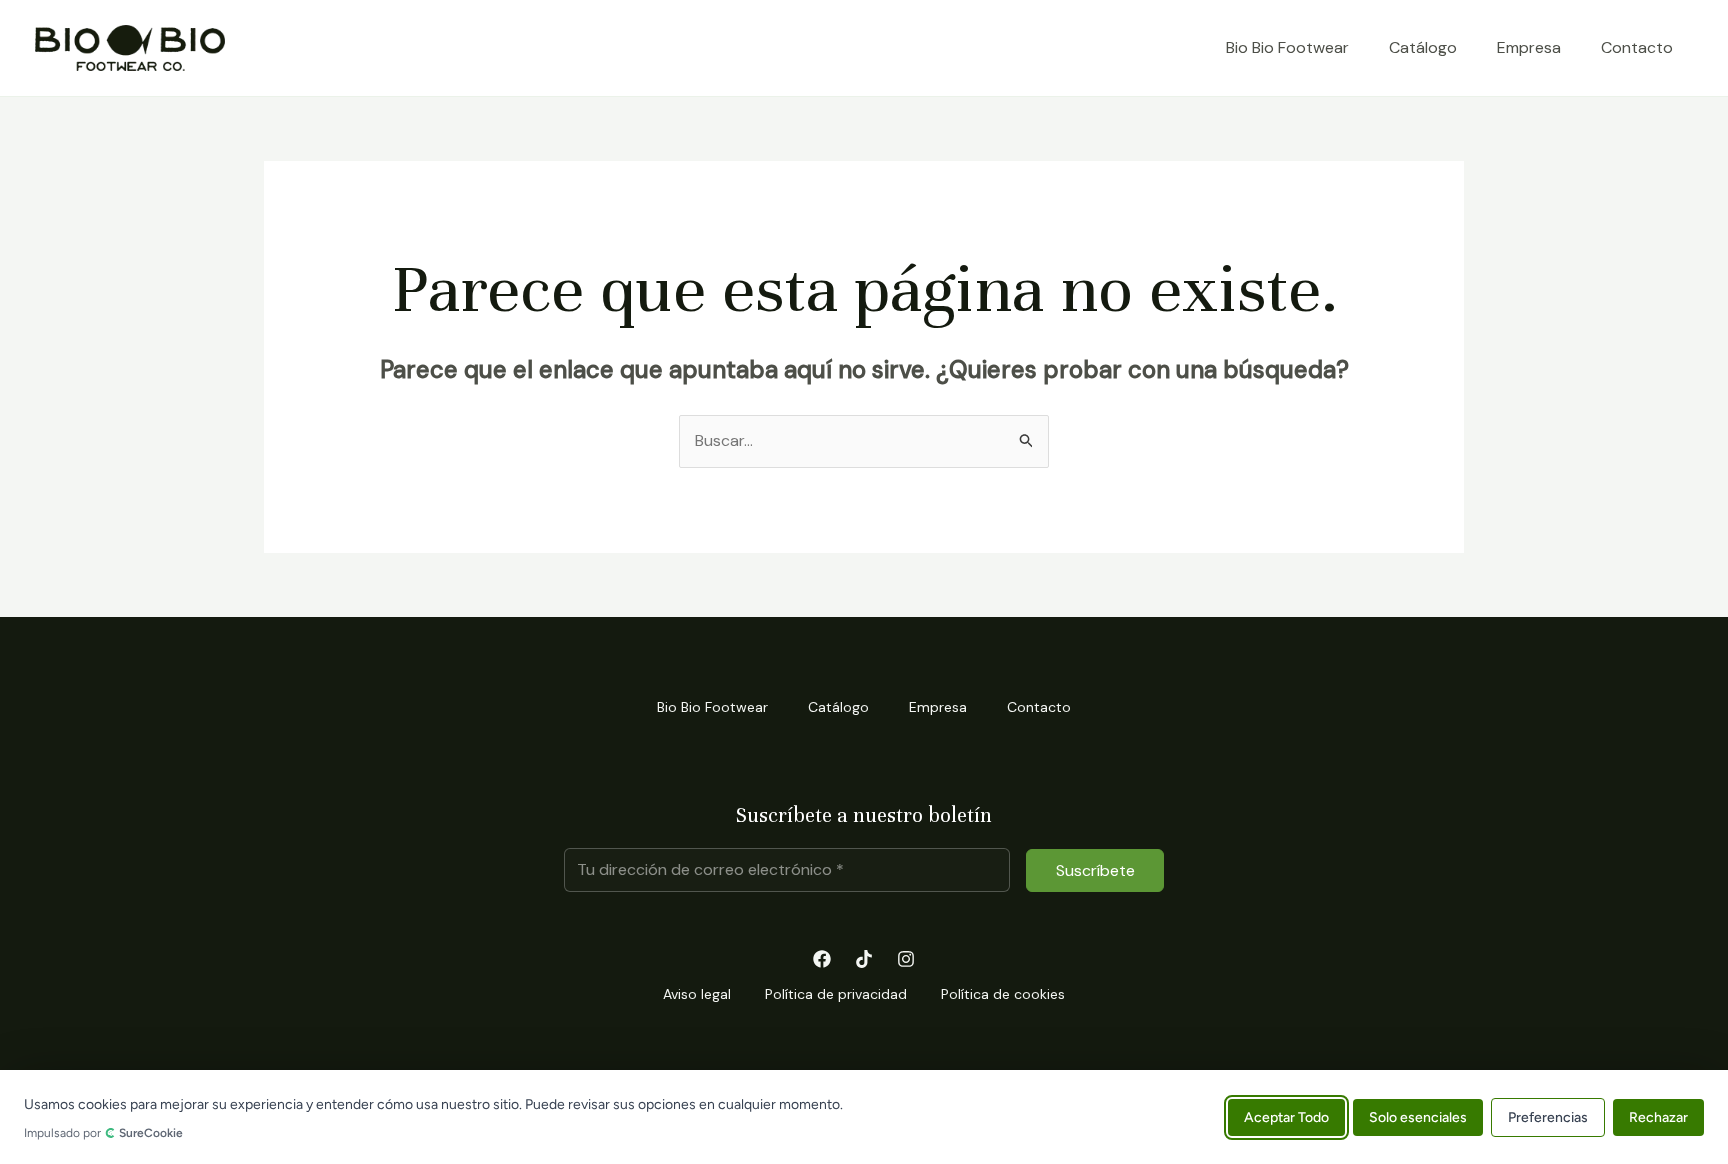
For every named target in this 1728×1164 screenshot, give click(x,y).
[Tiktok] (864, 959)
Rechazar (1658, 1116)
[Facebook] (822, 959)
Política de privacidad (836, 994)
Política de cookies (1003, 994)
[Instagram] (906, 959)
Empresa (1529, 47)
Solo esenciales (1418, 1116)
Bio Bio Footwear (1287, 47)
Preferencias (1548, 1116)
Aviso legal (697, 994)
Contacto (1637, 47)
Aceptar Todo (1286, 1116)
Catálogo (1423, 47)
